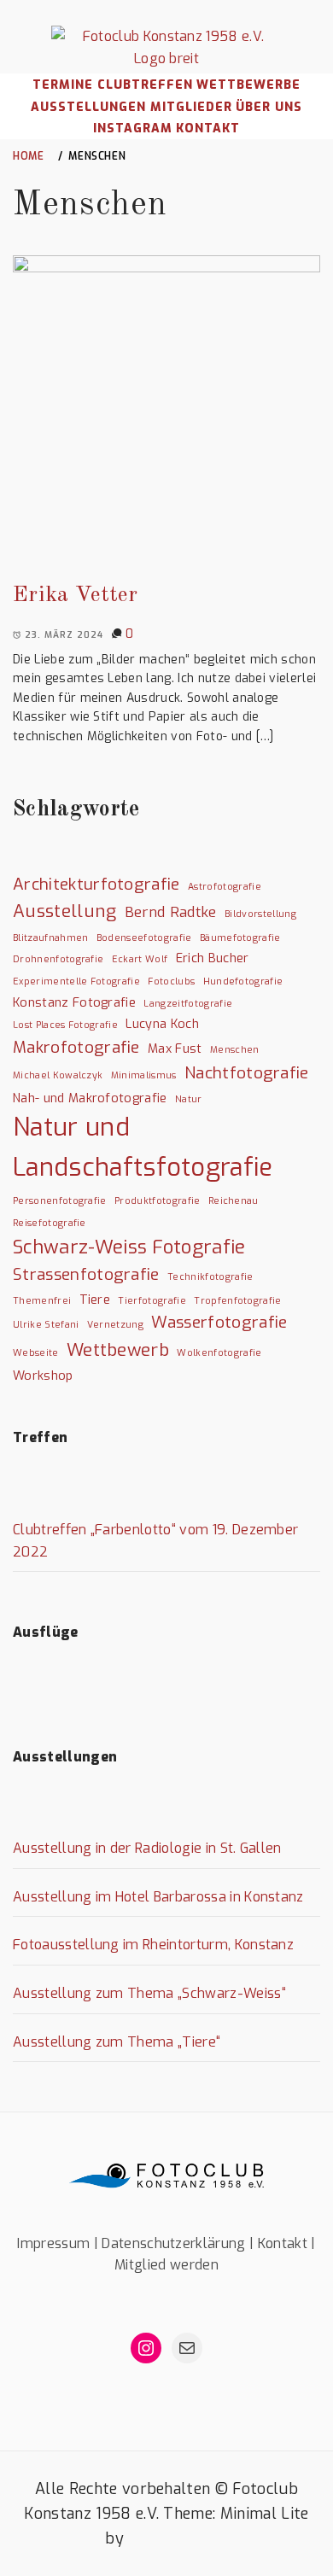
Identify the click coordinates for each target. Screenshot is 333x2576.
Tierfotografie (152, 1300)
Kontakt (208, 129)
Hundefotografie (243, 981)
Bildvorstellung (260, 914)
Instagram (133, 129)
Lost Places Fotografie (65, 1025)
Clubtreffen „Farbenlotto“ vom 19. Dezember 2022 (155, 1541)
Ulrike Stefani (46, 1324)
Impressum (53, 2243)
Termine (63, 85)
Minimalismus (144, 1075)
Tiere (95, 1300)
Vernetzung (115, 1324)
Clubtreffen (145, 85)
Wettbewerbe (248, 85)
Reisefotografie (50, 1223)
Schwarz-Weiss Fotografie (129, 1247)
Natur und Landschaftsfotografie (143, 1148)
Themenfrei (42, 1300)
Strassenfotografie (86, 1274)
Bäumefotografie (240, 938)
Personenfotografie (60, 1200)
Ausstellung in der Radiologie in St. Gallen (147, 1848)
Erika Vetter (75, 595)
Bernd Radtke (171, 912)
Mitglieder (191, 107)
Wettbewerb (118, 1350)
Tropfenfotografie (237, 1300)
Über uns (269, 107)
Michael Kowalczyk (58, 1075)
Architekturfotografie (96, 884)
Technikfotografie (210, 1276)
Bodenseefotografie (144, 938)
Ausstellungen (88, 107)
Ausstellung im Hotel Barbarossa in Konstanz (158, 1897)
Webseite (36, 1352)
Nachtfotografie (247, 1073)
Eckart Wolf (140, 959)
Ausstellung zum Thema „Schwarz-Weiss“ (149, 1993)
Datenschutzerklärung (173, 2243)
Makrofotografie (76, 1047)
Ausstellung (65, 911)
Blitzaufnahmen (50, 938)
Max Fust (175, 1049)
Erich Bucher (213, 958)
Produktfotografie (157, 1200)
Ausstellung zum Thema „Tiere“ (117, 2042)
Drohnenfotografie (58, 959)
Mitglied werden (166, 2265)
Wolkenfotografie (219, 1352)
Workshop (43, 1376)
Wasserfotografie (219, 1322)
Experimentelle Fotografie (76, 981)
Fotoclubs (171, 981)
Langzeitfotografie (188, 1003)
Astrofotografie (225, 886)
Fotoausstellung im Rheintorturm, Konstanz (153, 1945)
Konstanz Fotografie (74, 1003)
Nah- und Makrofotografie (90, 1098)
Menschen (235, 1049)
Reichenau (234, 1200)
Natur (189, 1099)
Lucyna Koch (162, 1024)
